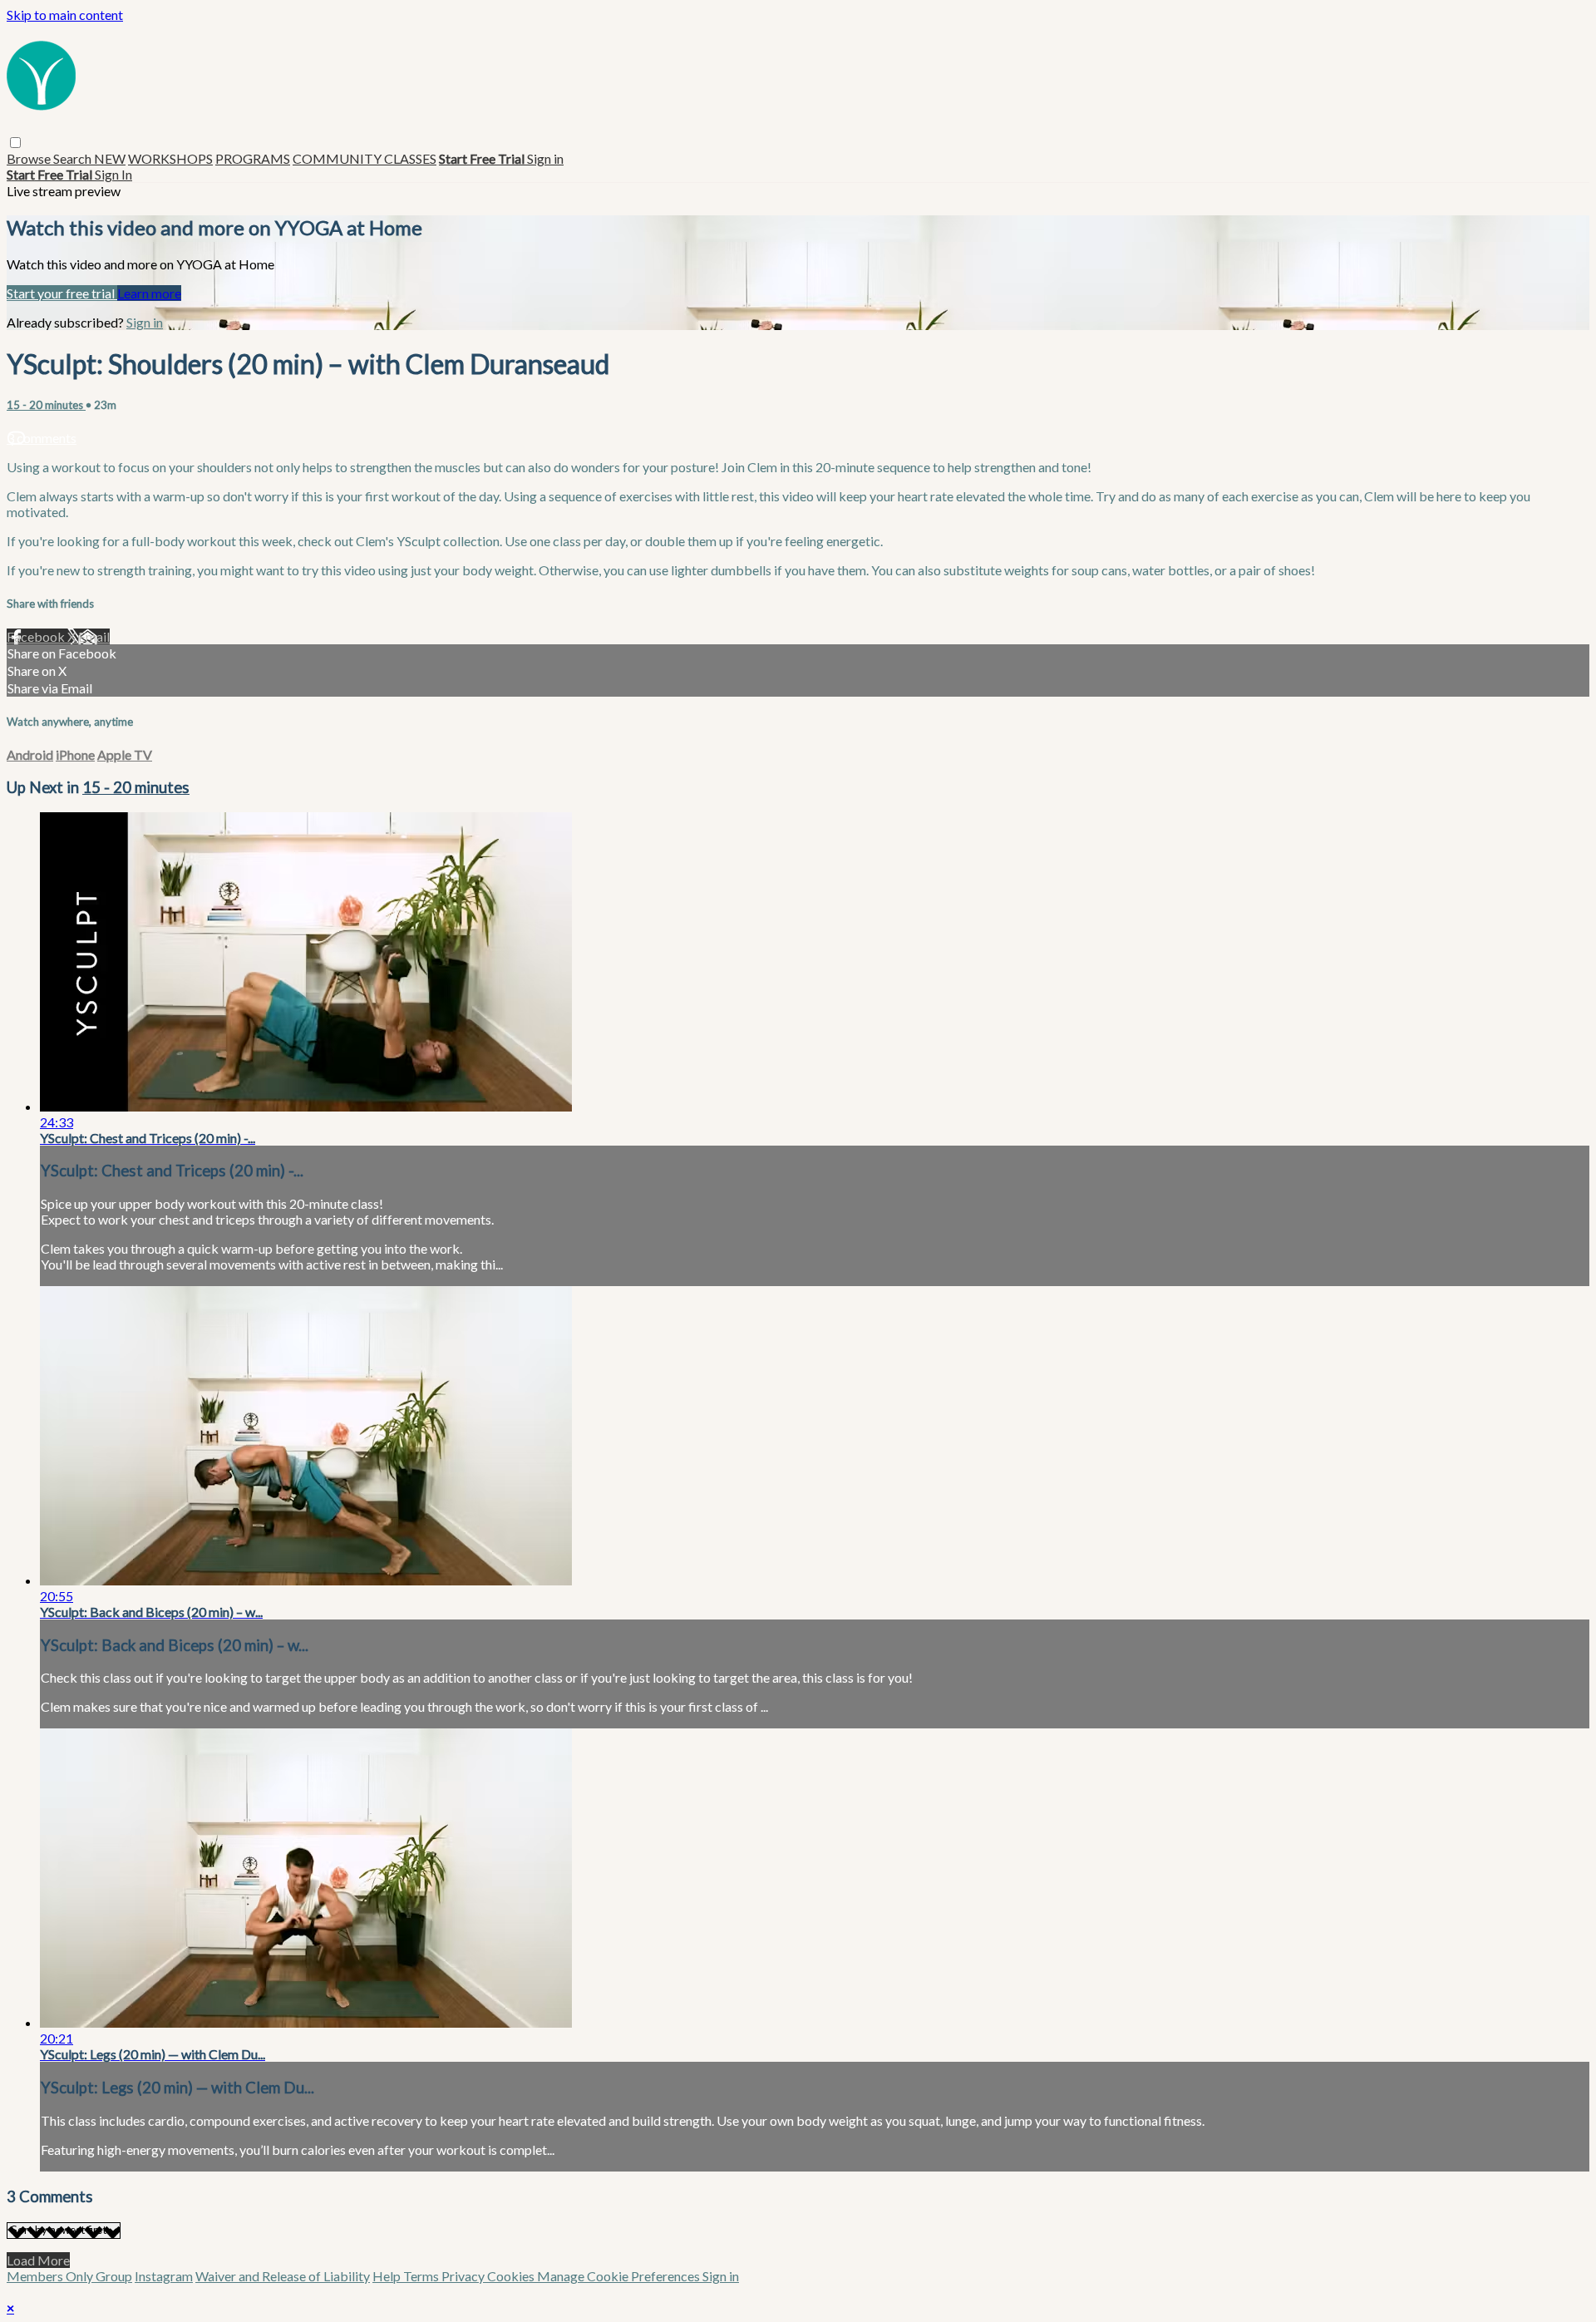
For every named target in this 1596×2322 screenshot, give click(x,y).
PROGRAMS (253, 158)
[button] (15, 143)
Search (74, 158)
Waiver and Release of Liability (283, 2276)
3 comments (42, 438)
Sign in (545, 158)
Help (388, 2276)
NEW (110, 158)
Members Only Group (69, 2276)
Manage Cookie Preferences (620, 2276)
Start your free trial (62, 293)
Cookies (512, 2276)
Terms (422, 2276)
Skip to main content (65, 15)
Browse (30, 158)
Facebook (37, 636)
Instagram (164, 2276)
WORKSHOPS (170, 158)
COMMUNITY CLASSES (365, 158)
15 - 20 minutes (46, 405)
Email (94, 636)
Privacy (464, 2276)
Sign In (113, 174)
